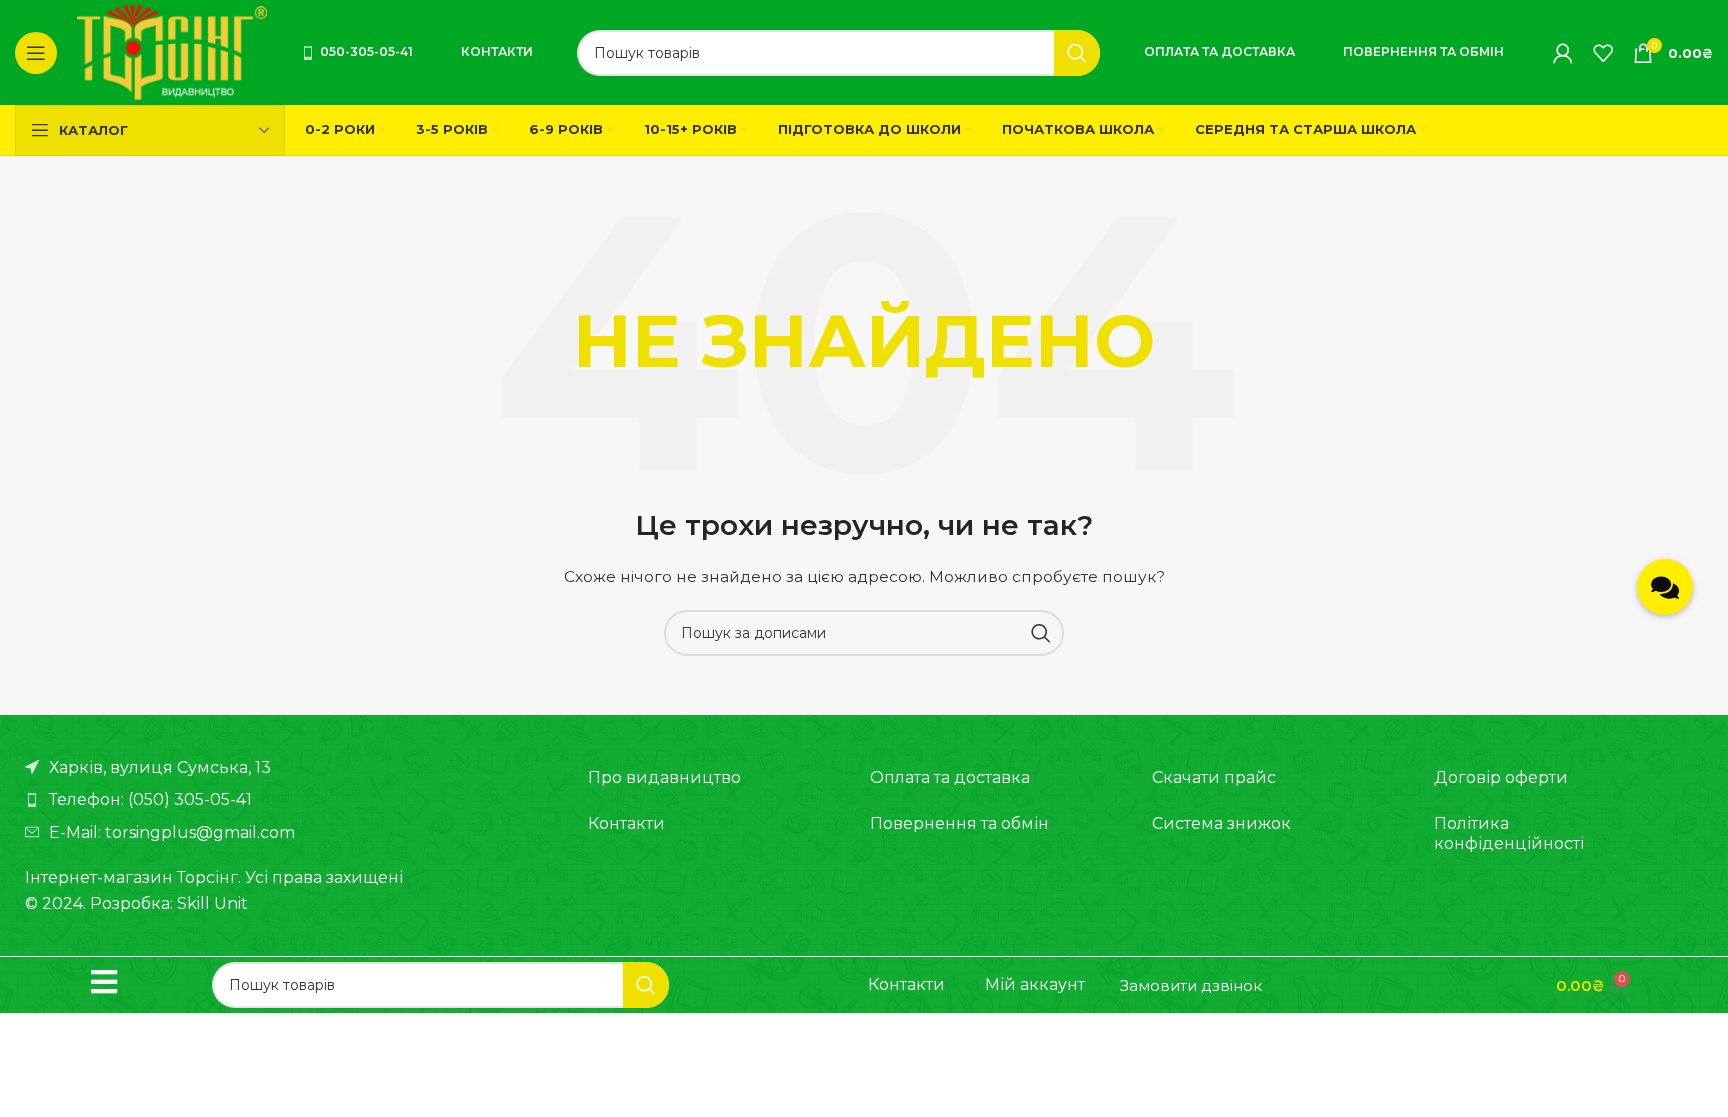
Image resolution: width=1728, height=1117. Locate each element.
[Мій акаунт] (1563, 53)
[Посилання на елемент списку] (286, 800)
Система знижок (1221, 823)
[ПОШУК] (1077, 53)
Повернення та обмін (1423, 51)
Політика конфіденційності (1509, 833)
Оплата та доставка (1219, 51)
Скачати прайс (1214, 777)
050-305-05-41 (366, 51)
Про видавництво (664, 777)
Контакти (497, 51)
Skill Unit (212, 903)
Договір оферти (1501, 777)
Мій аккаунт (1035, 984)
